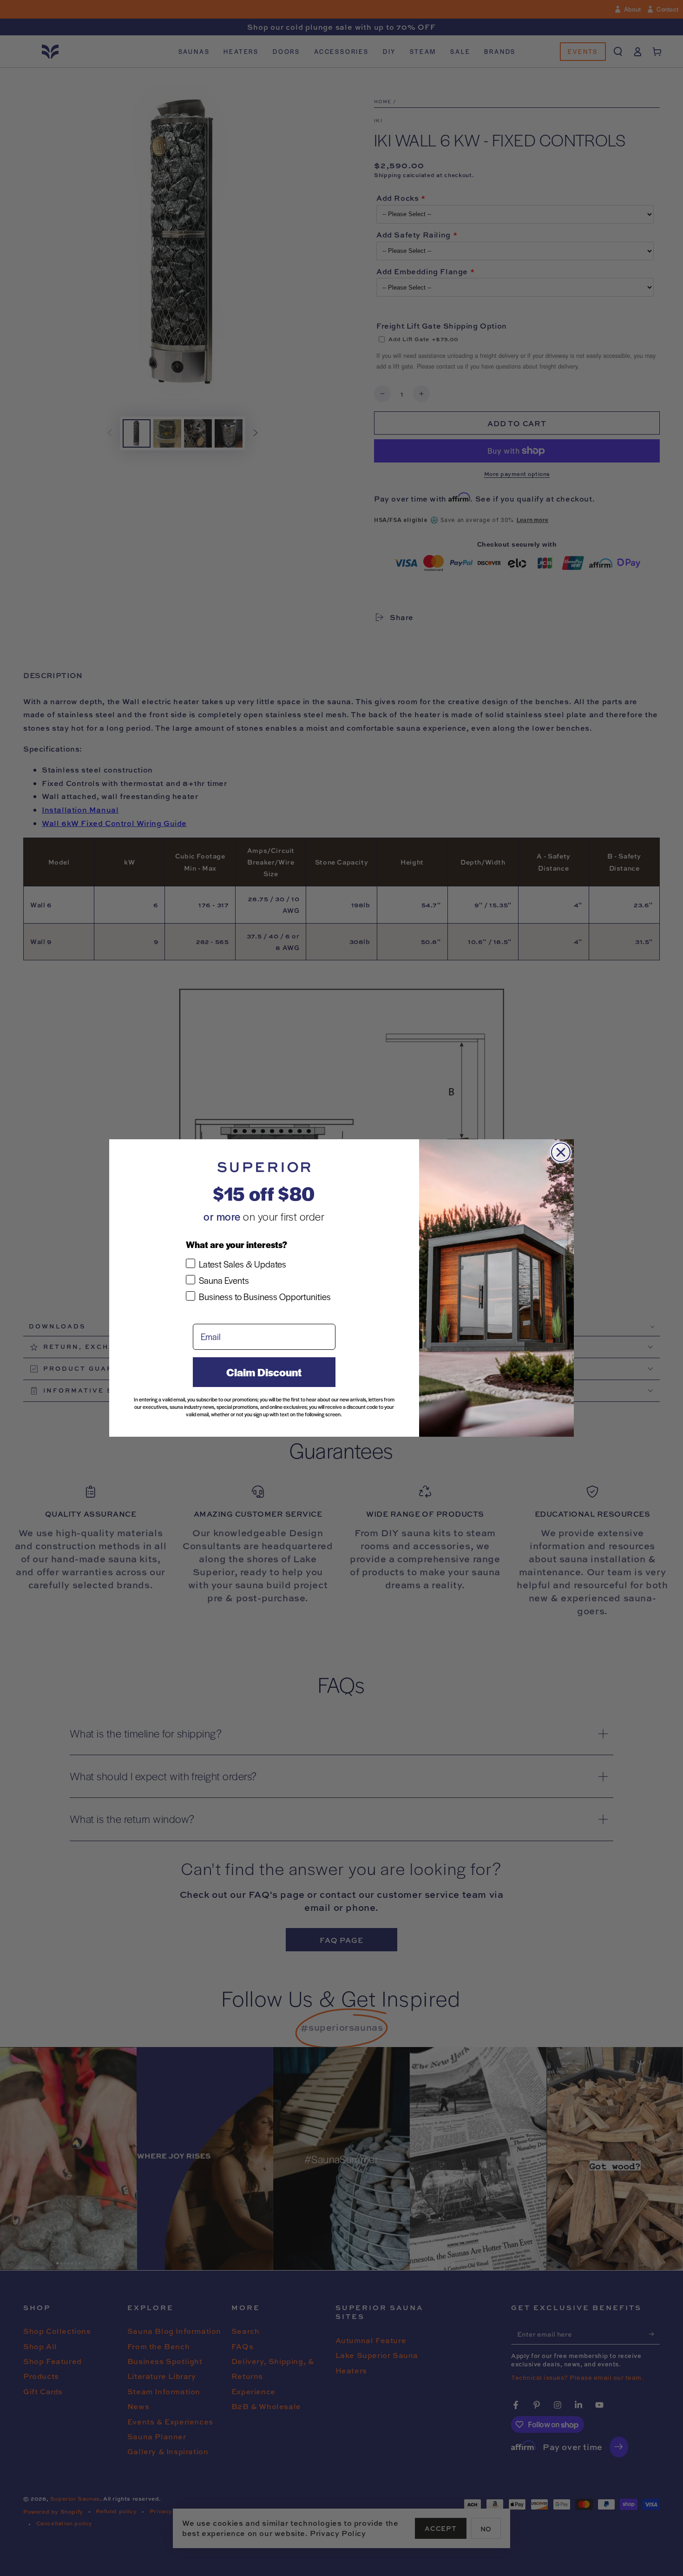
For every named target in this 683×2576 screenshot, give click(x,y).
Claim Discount (264, 1372)
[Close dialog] (561, 1152)
